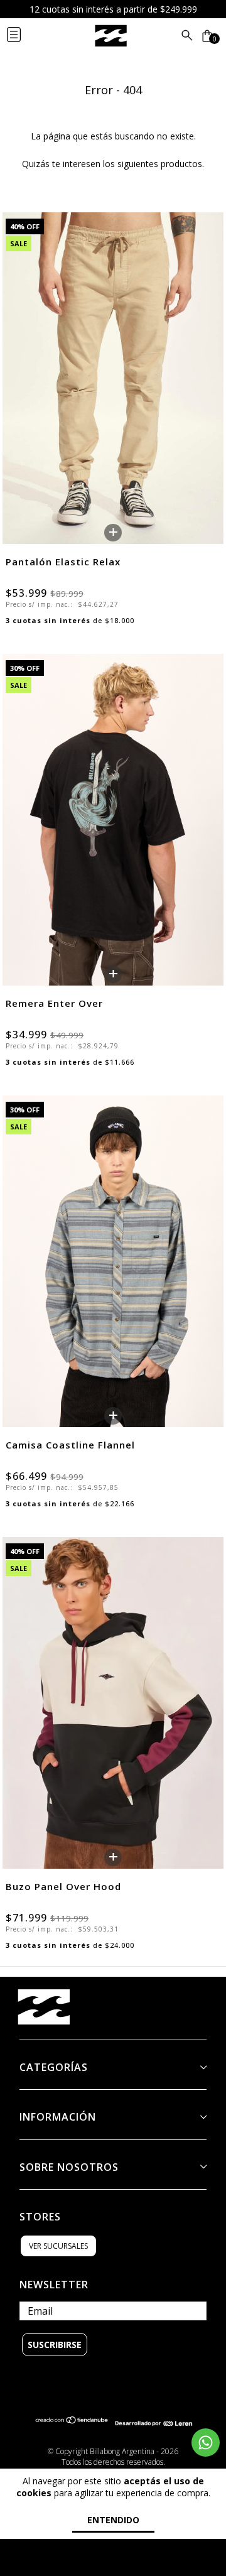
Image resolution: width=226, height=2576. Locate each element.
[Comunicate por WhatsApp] (206, 2443)
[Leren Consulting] (153, 2423)
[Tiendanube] (72, 2423)
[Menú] (24, 36)
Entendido (113, 2520)
